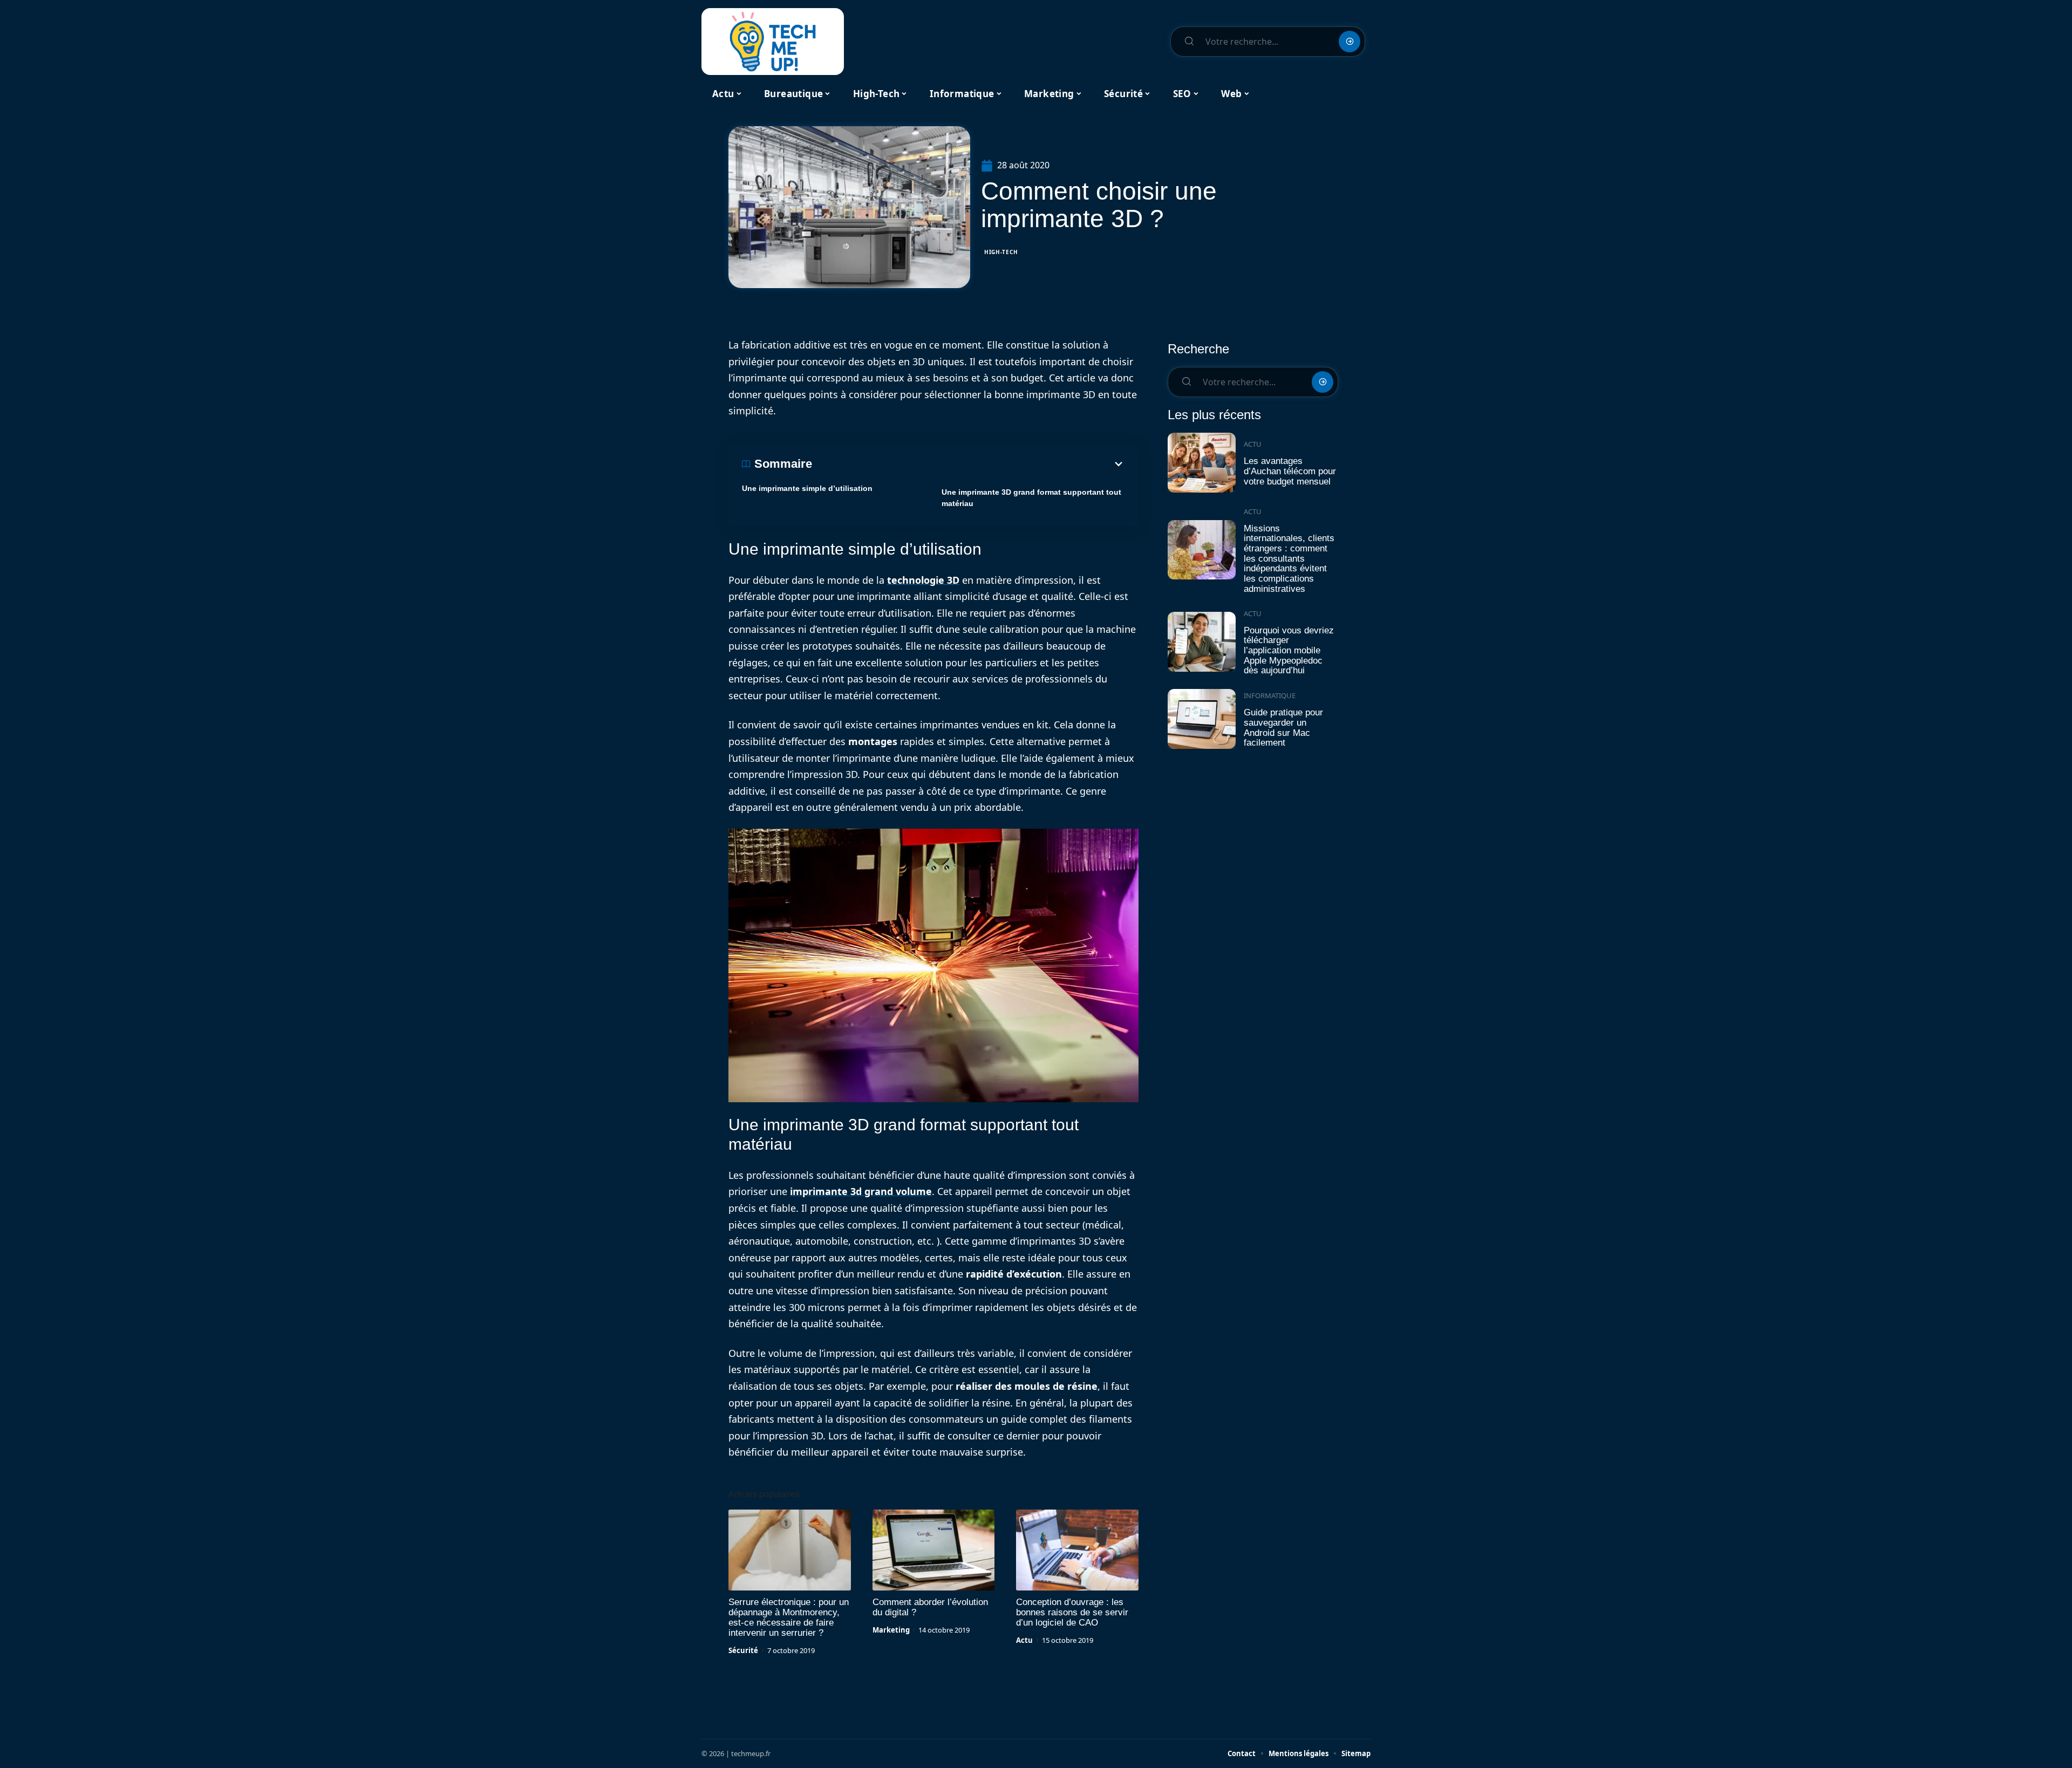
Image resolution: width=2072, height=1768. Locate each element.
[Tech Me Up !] (773, 42)
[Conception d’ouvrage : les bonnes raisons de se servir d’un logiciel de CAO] (1077, 1550)
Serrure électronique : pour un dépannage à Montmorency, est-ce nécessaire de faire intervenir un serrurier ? (789, 1617)
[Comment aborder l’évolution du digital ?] (934, 1550)
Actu (1024, 1640)
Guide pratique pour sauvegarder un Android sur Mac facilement (1283, 728)
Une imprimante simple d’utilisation (807, 488)
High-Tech (1001, 252)
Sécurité (743, 1650)
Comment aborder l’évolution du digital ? (930, 1607)
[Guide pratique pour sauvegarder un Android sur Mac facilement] (1202, 719)
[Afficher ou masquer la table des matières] (969, 464)
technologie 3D (923, 580)
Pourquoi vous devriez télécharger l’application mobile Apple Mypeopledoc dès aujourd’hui (1289, 651)
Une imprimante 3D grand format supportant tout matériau (1031, 498)
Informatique (1270, 695)
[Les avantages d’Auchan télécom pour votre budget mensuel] (1202, 463)
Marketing (891, 1630)
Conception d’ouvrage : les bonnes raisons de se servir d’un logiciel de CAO (1072, 1612)
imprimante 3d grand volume (861, 1191)
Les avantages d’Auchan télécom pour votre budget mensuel (1290, 471)
